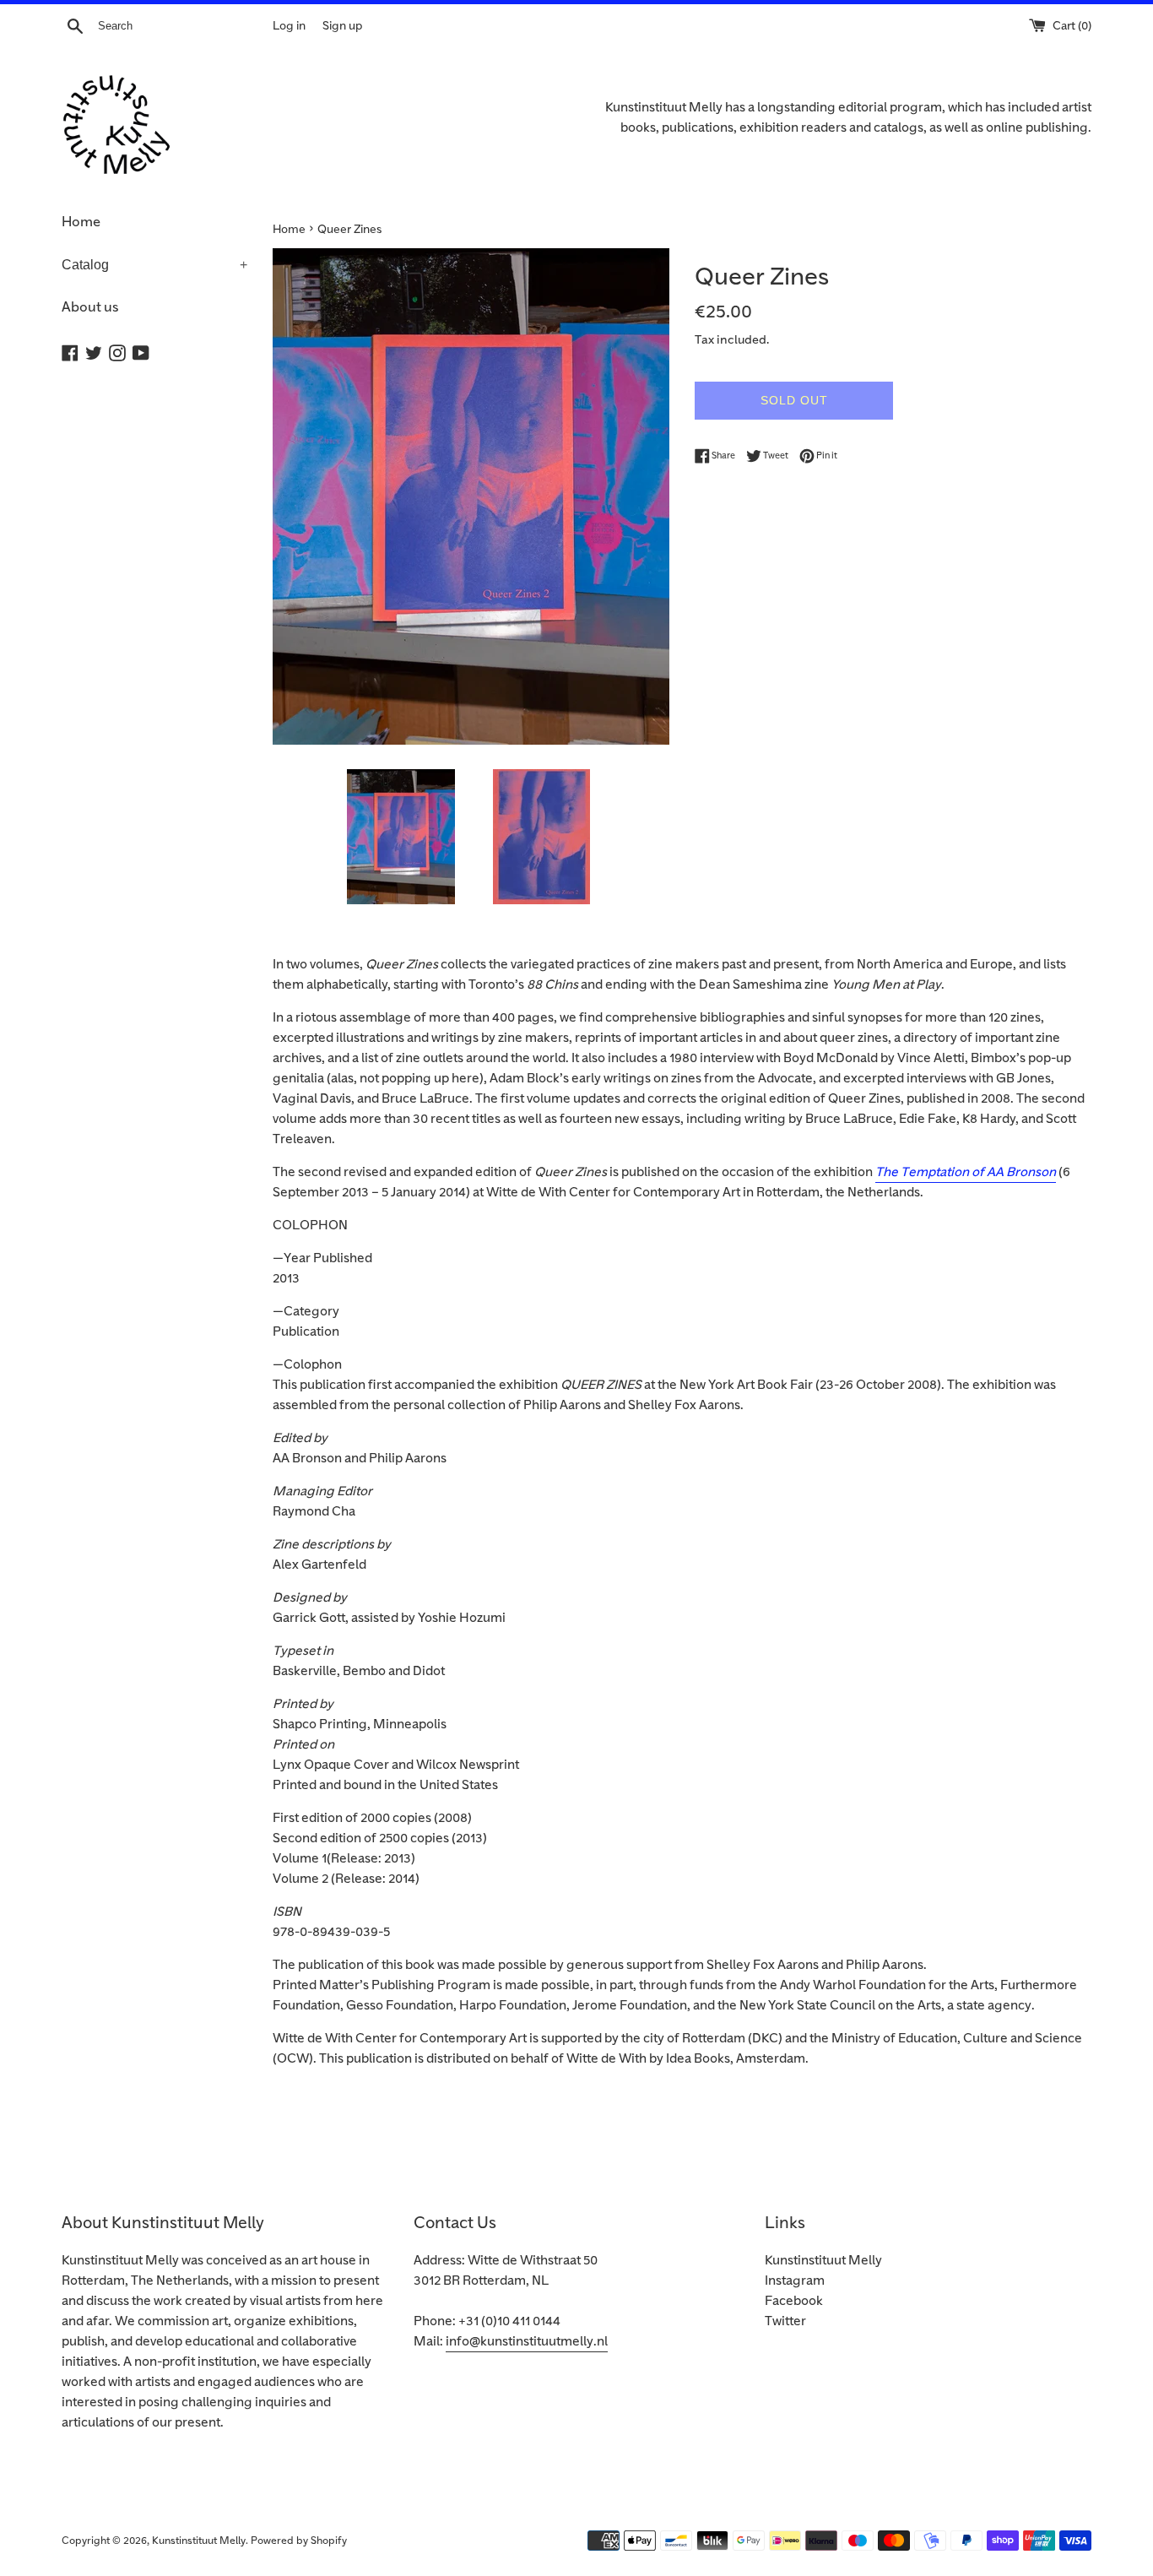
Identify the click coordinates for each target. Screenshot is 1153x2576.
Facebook (794, 2301)
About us (90, 307)
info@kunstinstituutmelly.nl (527, 2342)
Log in (289, 26)
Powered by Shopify (299, 2541)
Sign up (342, 26)
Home (81, 222)
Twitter (785, 2321)
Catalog (154, 265)
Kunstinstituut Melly (823, 2261)
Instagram (795, 2281)
